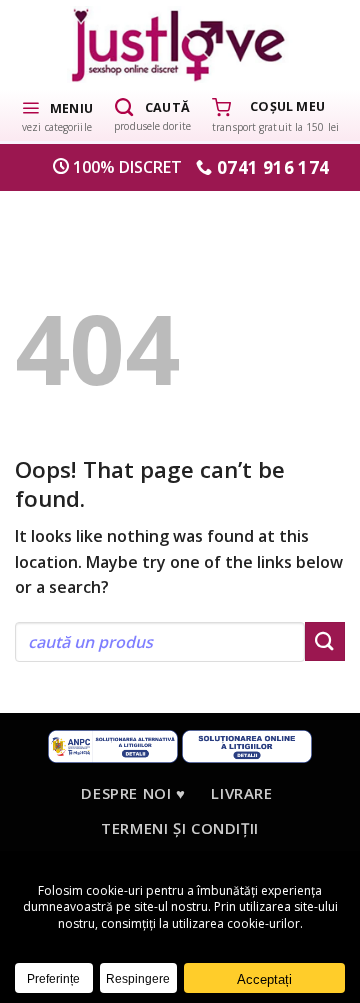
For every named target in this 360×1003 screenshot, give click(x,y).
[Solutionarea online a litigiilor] (247, 745)
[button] (57, 115)
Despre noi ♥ (133, 793)
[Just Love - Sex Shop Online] (180, 44)
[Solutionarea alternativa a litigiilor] (113, 745)
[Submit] (325, 641)
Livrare (241, 793)
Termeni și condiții (180, 828)
